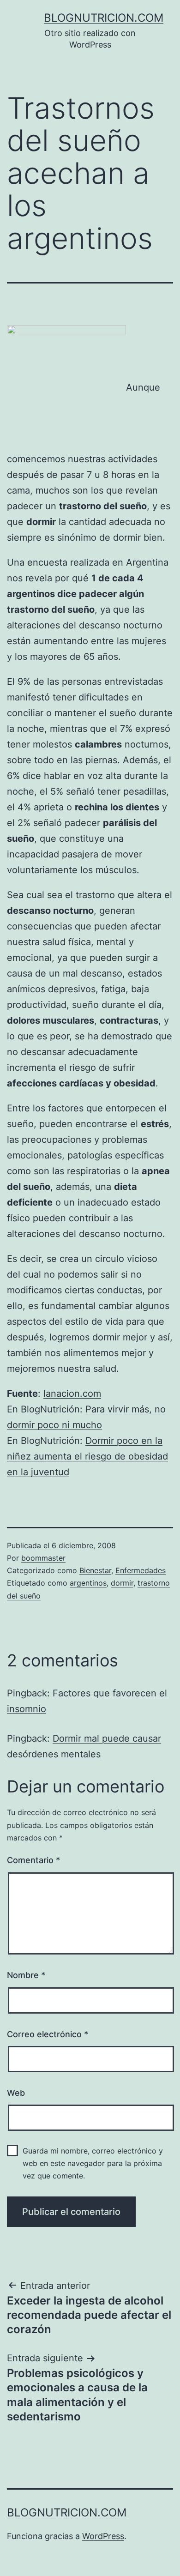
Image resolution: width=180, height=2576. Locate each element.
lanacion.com (72, 1394)
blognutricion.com (104, 18)
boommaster (43, 1558)
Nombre (26, 1975)
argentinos (88, 1583)
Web (16, 2093)
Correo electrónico (48, 2034)
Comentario (33, 1860)
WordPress (103, 2536)
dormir (122, 1583)
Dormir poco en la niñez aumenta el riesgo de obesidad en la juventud (87, 1456)
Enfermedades (141, 1570)
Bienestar (95, 1570)
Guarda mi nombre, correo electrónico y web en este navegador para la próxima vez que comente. (93, 2163)
